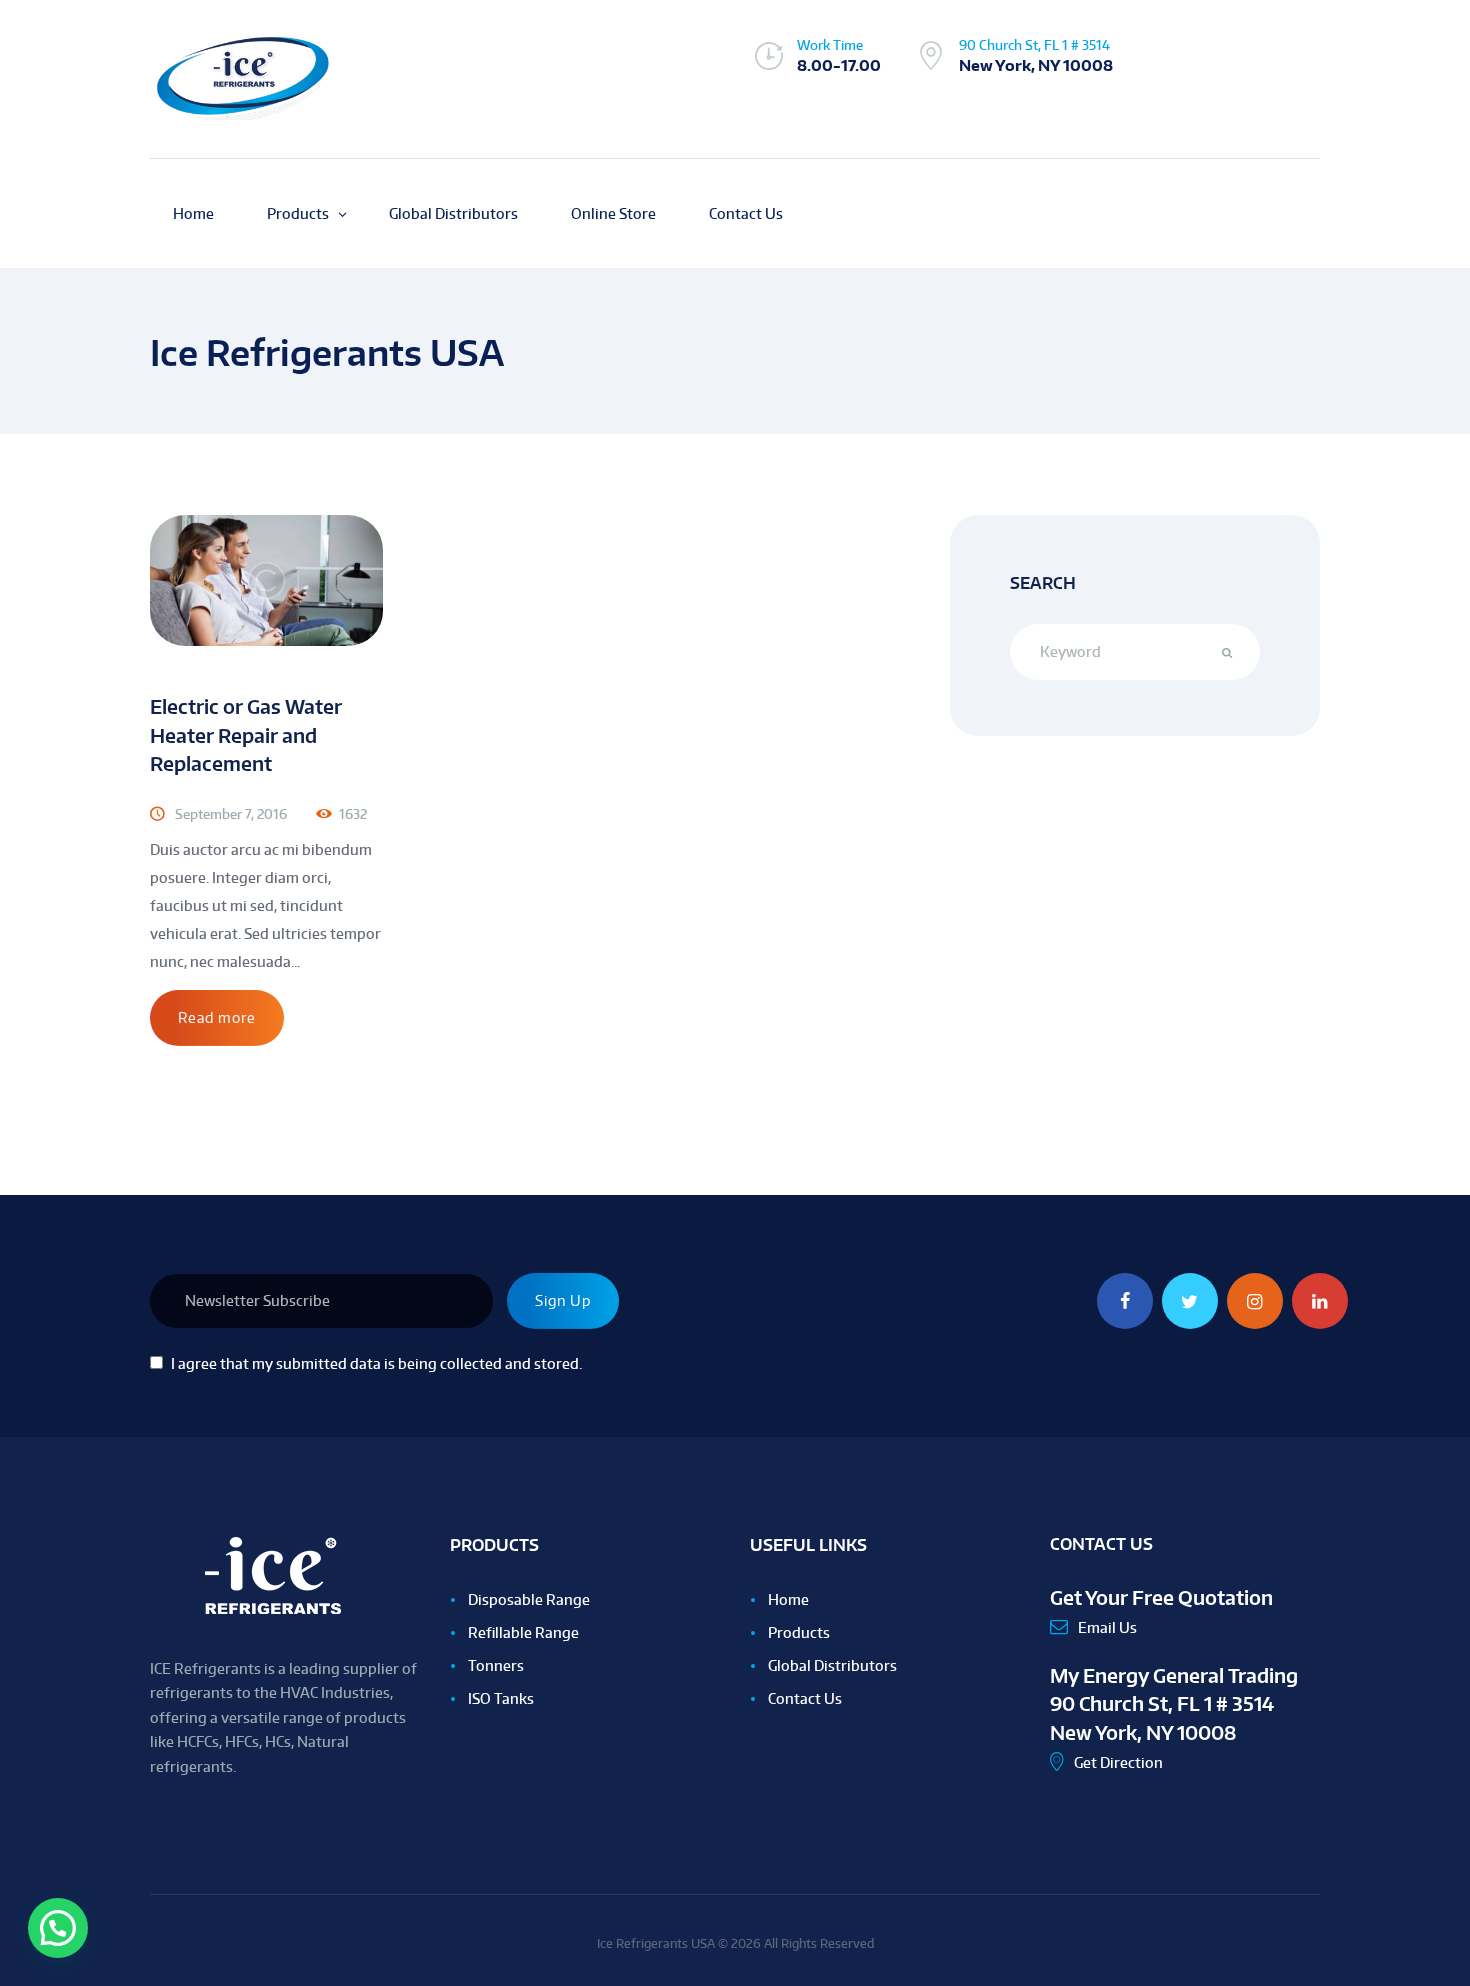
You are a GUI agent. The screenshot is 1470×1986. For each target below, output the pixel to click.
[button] (58, 1928)
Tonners (496, 1665)
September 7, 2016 (231, 814)
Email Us (1107, 1627)
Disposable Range (529, 1599)
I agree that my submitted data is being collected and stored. (376, 1363)
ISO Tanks (501, 1698)
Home (788, 1599)
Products (799, 1632)
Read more (217, 1017)
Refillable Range (523, 1632)
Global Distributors (832, 1665)
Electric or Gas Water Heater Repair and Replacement (246, 735)
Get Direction (1118, 1762)
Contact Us (805, 1698)
